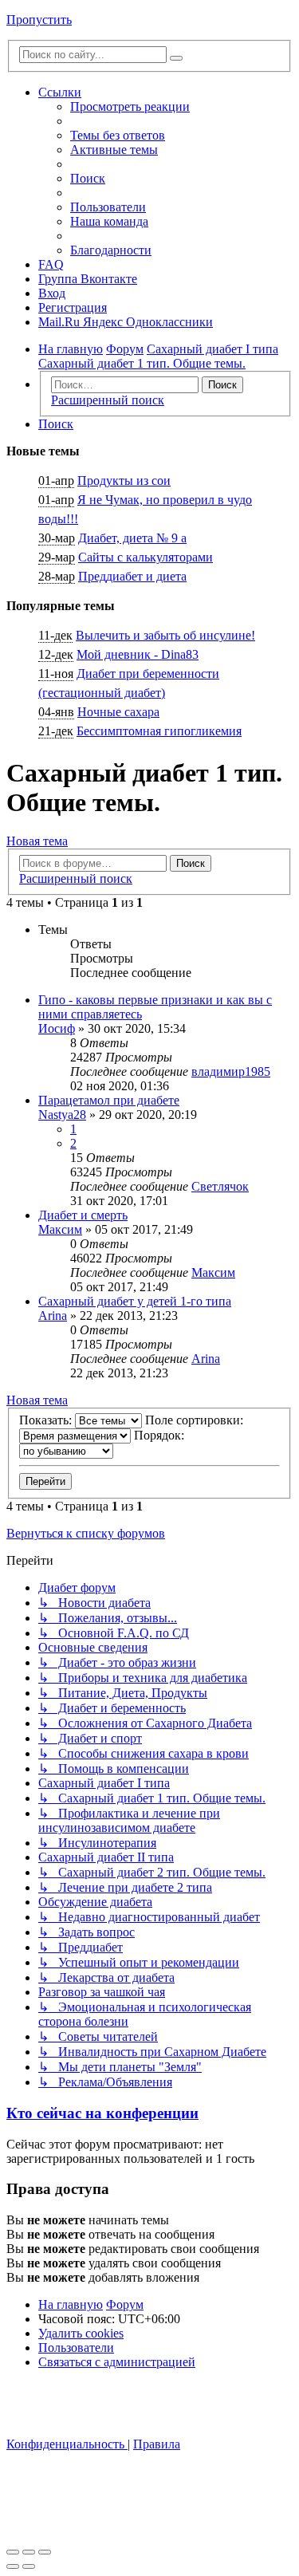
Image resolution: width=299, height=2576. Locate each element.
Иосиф (57, 1028)
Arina (53, 1316)
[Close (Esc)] (13, 2552)
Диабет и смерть (83, 1215)
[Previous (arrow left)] (13, 2566)
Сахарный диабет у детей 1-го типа (135, 1301)
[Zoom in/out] (45, 2552)
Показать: (47, 1420)
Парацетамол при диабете (109, 1100)
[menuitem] (118, 135)
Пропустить (39, 20)
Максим (60, 1229)
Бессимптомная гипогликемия (159, 731)
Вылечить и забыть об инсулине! (165, 635)
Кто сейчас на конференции (102, 2113)
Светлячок (220, 1186)
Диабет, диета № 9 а (132, 538)
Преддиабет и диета (132, 576)
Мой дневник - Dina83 (138, 654)
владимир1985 (231, 1071)
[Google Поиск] (176, 58)
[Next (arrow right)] (29, 2566)
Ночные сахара (118, 712)
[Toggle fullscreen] (29, 2552)
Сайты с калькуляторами (146, 557)
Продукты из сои (124, 481)
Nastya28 (62, 1115)
